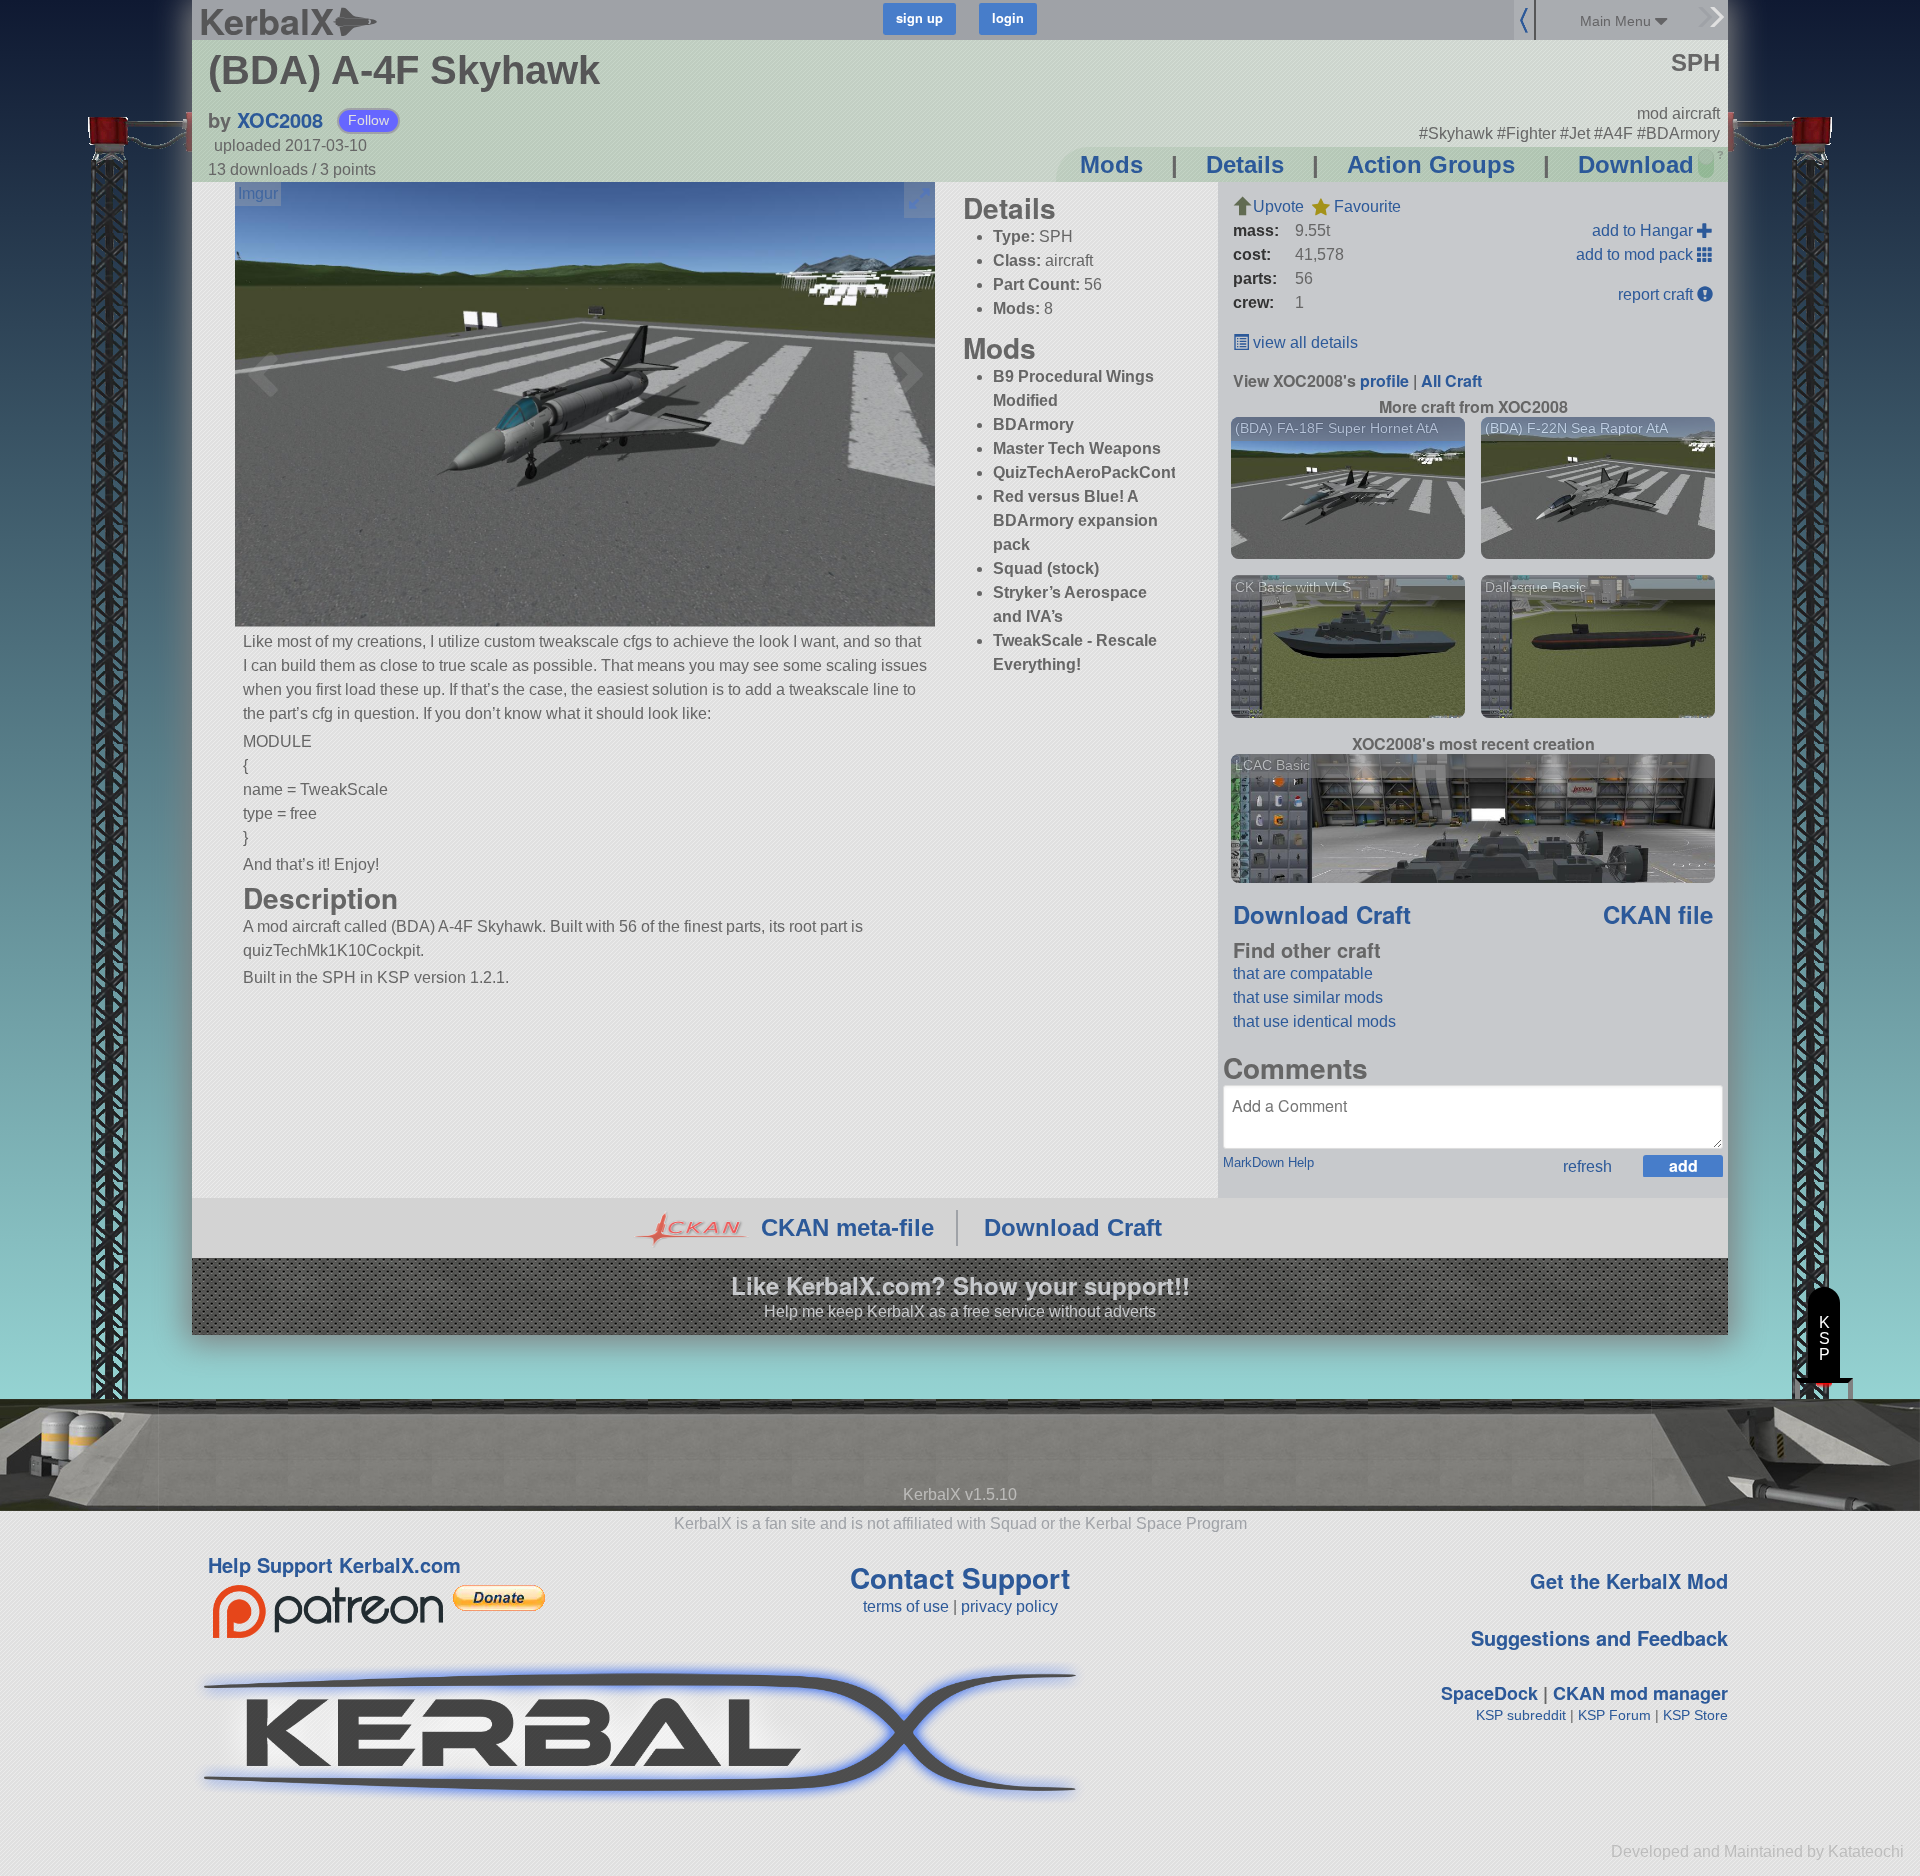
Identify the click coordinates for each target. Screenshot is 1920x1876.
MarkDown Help (1268, 1162)
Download (1636, 164)
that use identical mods (1314, 1021)
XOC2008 (280, 119)
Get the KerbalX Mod (1629, 1580)
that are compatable (1303, 973)
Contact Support (960, 1577)
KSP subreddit (1521, 1715)
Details (1245, 164)
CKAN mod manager (1640, 1693)
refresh (1587, 1166)
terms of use (906, 1606)
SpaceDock (1489, 1693)
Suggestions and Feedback (1599, 1637)
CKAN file (1658, 914)
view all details (1303, 342)
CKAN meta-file (847, 1227)
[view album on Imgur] (258, 194)
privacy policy (1009, 1606)
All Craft (1451, 380)
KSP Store (1695, 1715)
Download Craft (1322, 914)
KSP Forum (1614, 1715)
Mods (1111, 164)
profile (1384, 380)
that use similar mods (1308, 997)
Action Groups (1431, 164)
